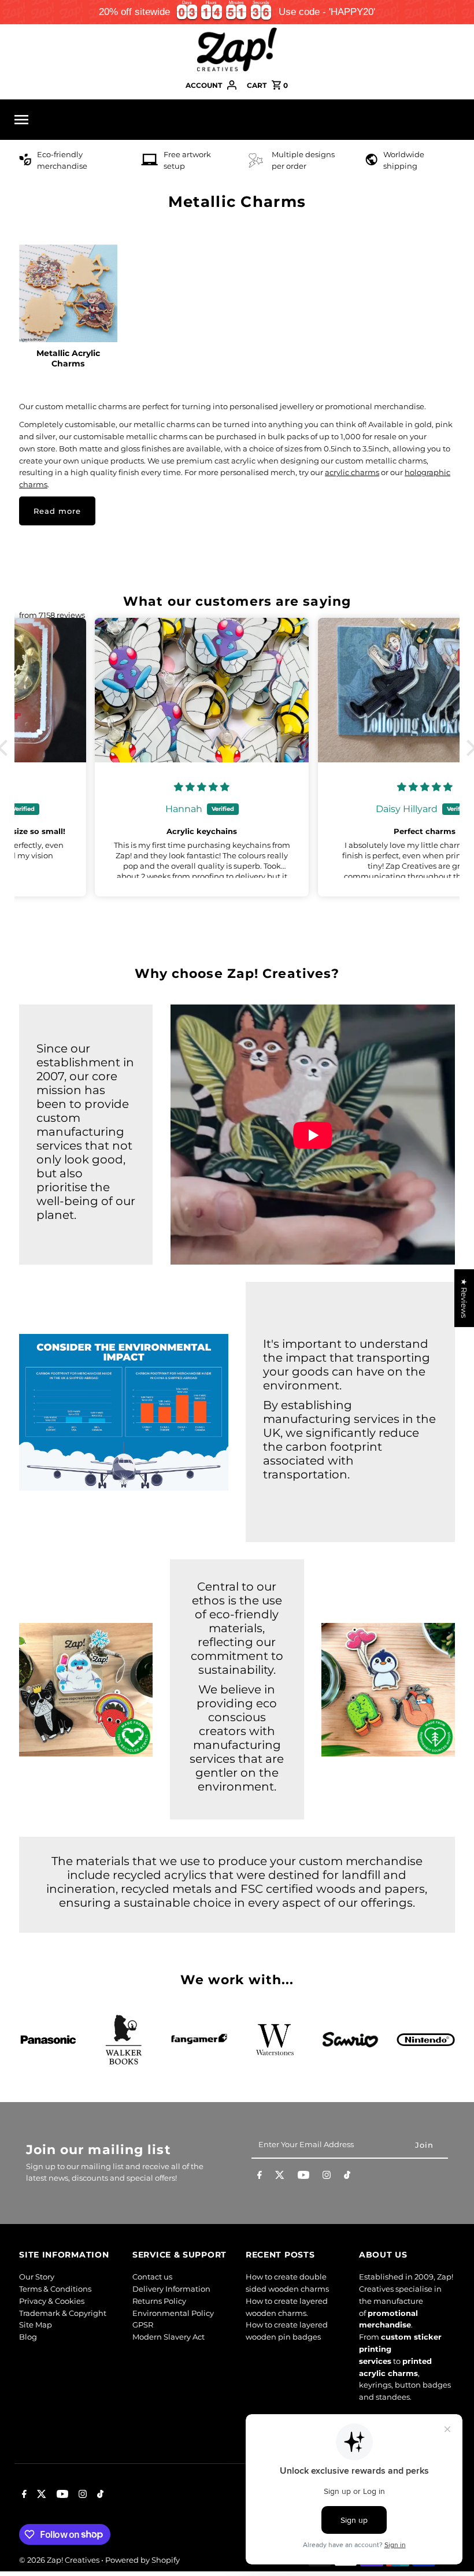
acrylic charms (352, 472)
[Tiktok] (347, 2177)
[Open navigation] (101, 120)
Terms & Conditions (55, 2289)
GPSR (143, 2325)
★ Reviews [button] (464, 1298)
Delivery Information (171, 2289)
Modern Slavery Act (169, 2337)
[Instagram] (327, 2177)
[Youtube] (303, 2177)
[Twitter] (280, 2177)
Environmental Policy (173, 2313)
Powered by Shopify (142, 2560)
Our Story (37, 2277)
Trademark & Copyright (63, 2313)
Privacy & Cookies (52, 2301)
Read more (57, 511)
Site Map (36, 2325)
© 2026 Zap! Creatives (60, 2560)
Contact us (152, 2277)
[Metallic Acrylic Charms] (68, 294)
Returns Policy (159, 2301)
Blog (28, 2337)
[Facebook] (260, 2177)
